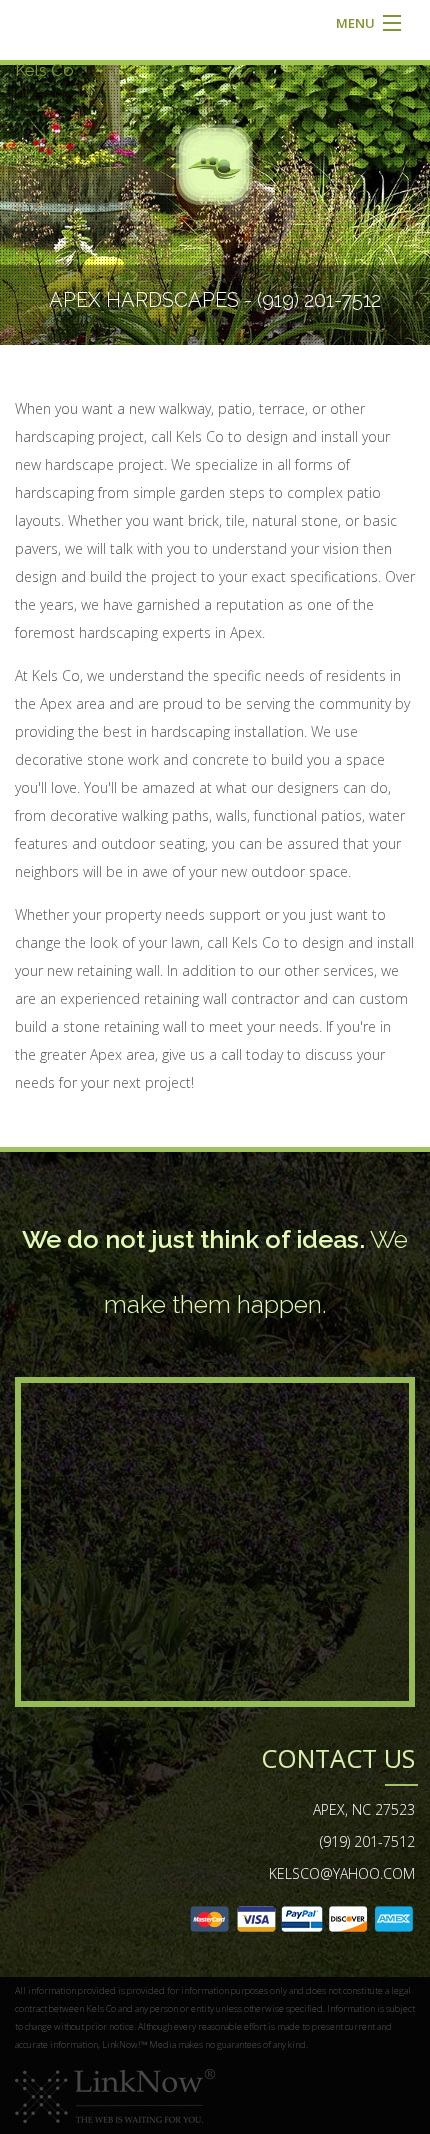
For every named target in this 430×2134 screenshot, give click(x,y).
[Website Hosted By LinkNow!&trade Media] (115, 2095)
